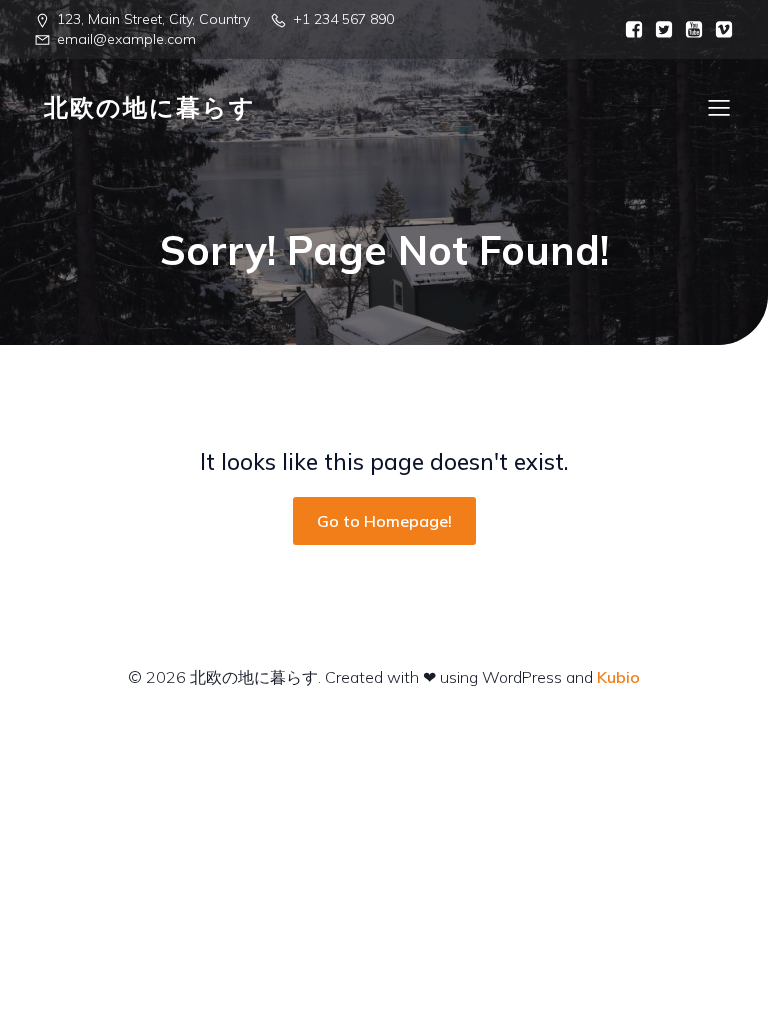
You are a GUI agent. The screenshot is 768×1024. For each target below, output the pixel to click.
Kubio (618, 677)
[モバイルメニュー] (719, 107)
